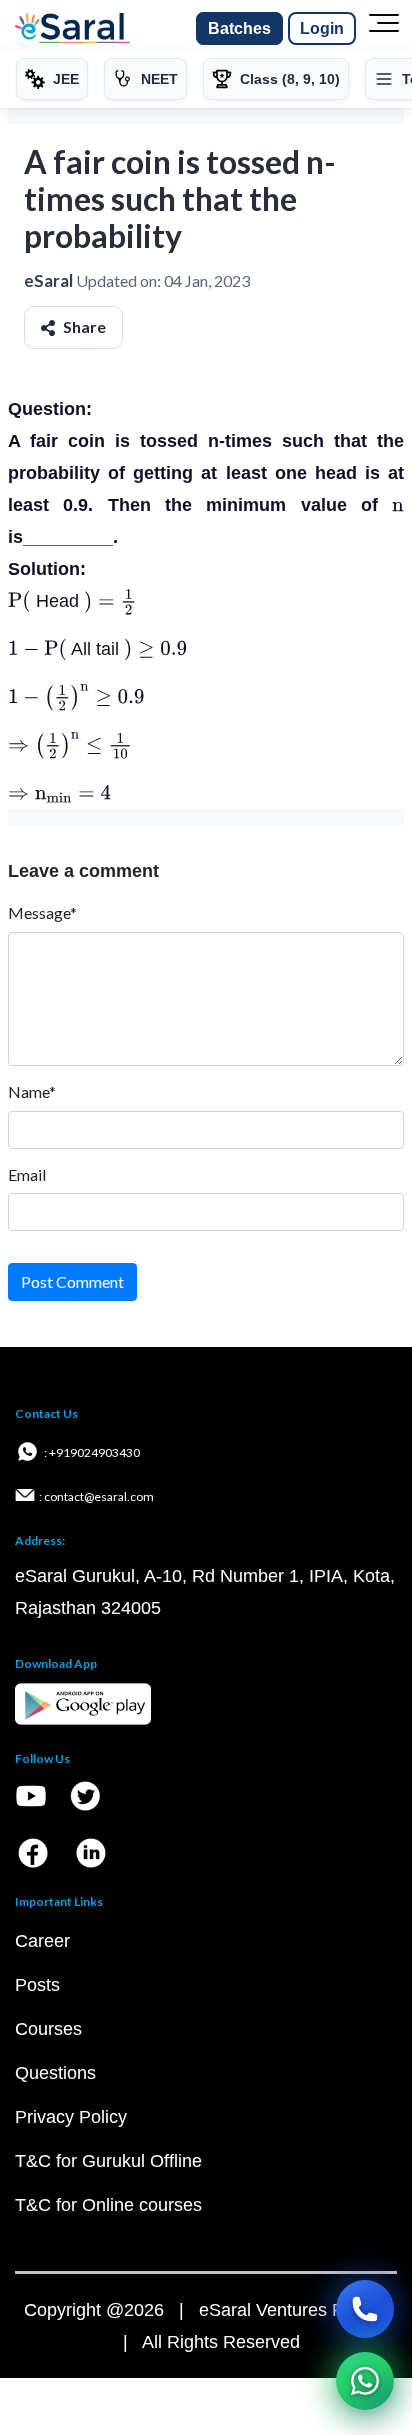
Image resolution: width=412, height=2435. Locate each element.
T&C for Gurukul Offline (108, 2161)
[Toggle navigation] (384, 29)
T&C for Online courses (108, 2205)
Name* (32, 1091)
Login (322, 28)
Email (27, 1174)
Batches (239, 28)
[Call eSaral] (365, 2309)
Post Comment (72, 1281)
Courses (48, 2029)
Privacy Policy (71, 2117)
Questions (55, 2073)
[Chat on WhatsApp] (365, 2381)
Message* (42, 912)
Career (42, 1941)
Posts (37, 1985)
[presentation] (398, 505)
